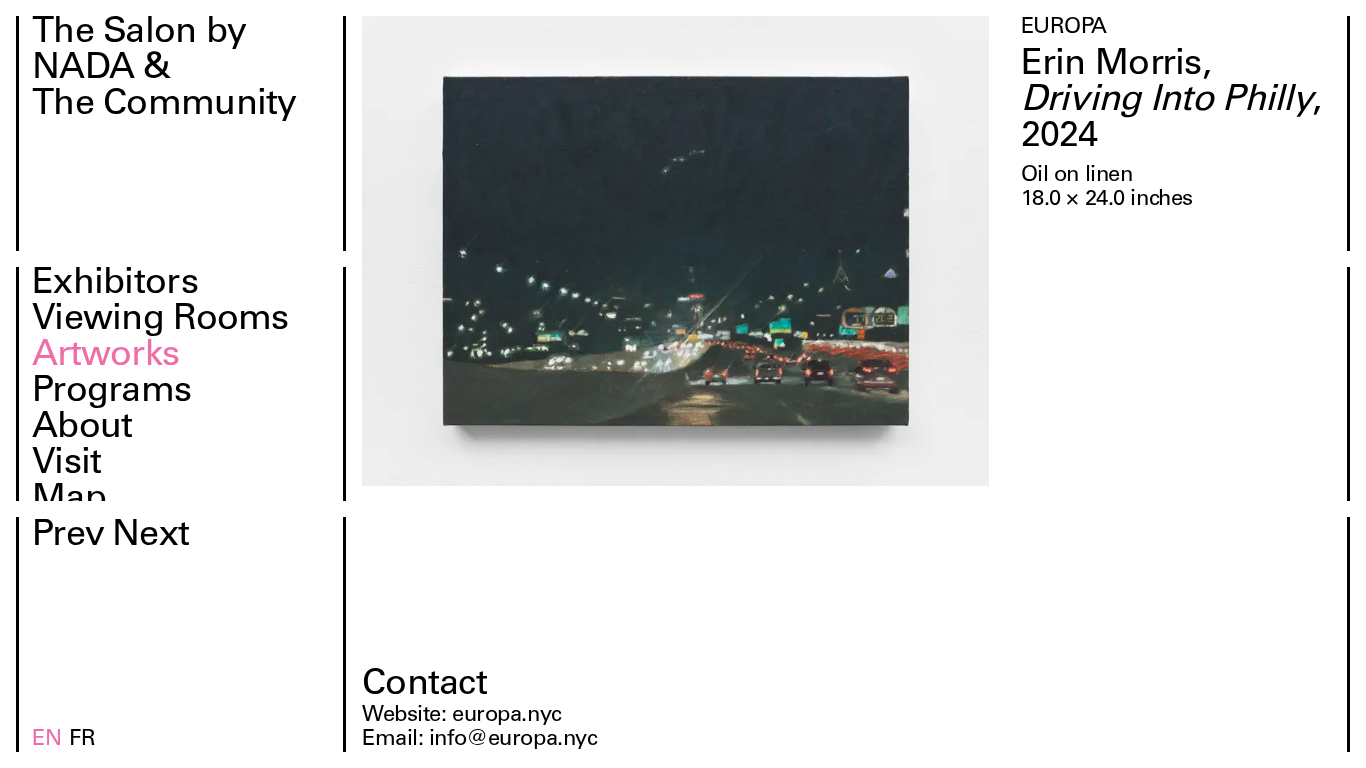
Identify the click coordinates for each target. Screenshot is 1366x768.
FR (82, 740)
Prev (68, 537)
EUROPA (1064, 28)
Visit (66, 465)
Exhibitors (115, 285)
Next (150, 537)
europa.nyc (507, 716)
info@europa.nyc (513, 740)
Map (69, 501)
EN (46, 740)
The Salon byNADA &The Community (164, 70)
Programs (111, 393)
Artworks (105, 357)
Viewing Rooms (160, 321)
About (82, 429)
